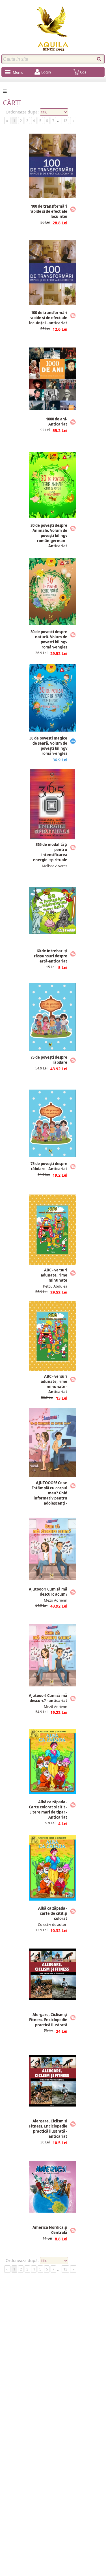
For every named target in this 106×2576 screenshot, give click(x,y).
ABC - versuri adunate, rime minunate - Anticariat (54, 1384)
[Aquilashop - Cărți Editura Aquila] (53, 29)
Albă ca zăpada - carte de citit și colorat (53, 1913)
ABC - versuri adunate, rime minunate (54, 1275)
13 (65, 121)
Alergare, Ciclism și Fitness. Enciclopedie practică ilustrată (48, 2020)
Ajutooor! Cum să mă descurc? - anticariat (48, 1698)
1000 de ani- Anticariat (57, 422)
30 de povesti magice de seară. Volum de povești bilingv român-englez (48, 746)
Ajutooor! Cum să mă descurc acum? (48, 1592)
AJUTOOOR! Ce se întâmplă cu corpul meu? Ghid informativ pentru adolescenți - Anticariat (50, 1496)
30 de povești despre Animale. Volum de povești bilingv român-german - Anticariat (49, 536)
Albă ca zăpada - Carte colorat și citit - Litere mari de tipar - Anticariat (48, 1810)
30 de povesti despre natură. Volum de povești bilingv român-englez (49, 640)
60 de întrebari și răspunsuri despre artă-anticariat (51, 956)
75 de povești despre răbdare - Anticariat (49, 1166)
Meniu (18, 72)
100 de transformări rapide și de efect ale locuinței (48, 211)
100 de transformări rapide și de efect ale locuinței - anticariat (48, 318)
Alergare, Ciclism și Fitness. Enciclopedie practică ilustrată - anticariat (48, 2129)
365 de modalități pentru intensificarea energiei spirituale (50, 852)
